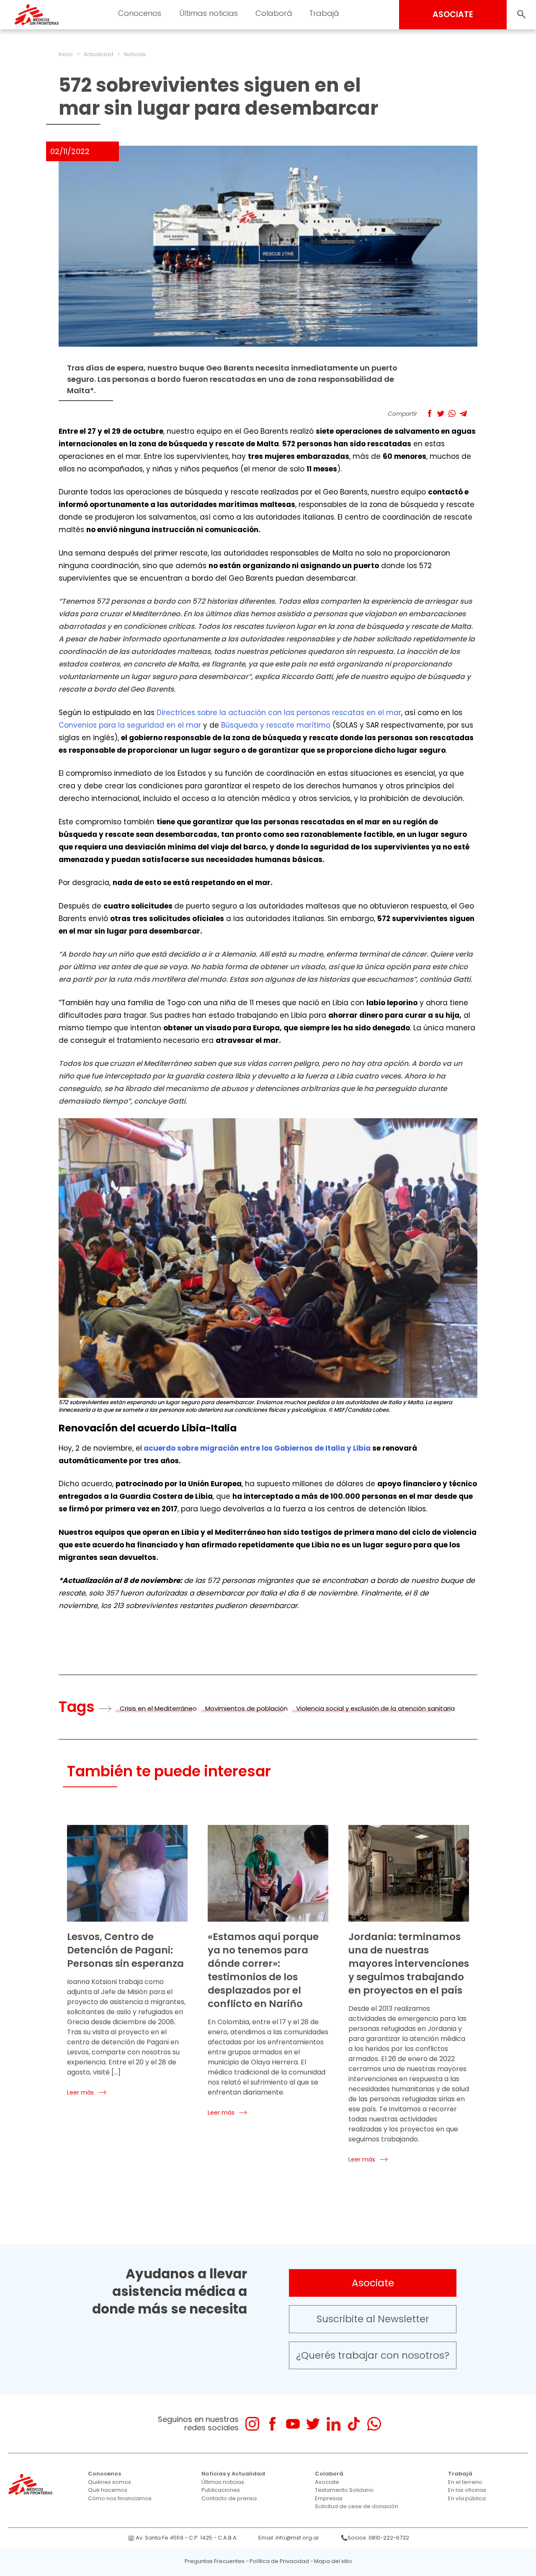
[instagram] (252, 2424)
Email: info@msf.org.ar (289, 2538)
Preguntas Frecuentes (215, 2561)
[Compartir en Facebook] (429, 413)
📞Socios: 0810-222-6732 (375, 2538)
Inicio (66, 54)
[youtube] (293, 2424)
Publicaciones (221, 2490)
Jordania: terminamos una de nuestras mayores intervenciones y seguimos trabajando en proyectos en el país (409, 1964)
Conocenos (104, 2474)
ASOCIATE (453, 14)
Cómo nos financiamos (120, 2498)
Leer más (80, 2092)
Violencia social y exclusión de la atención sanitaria (375, 1708)
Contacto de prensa (229, 2498)
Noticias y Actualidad (233, 2474)
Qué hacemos (108, 2490)
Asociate (373, 2283)
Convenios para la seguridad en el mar (130, 725)
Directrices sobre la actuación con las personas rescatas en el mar (279, 713)
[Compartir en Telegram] (463, 413)
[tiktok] (354, 2424)
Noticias (135, 54)
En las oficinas (467, 2490)
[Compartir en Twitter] (441, 413)
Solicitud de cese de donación (357, 2506)
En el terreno (465, 2482)
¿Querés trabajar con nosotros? (373, 2355)
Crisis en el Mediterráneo (158, 1708)
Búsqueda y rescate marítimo (276, 725)
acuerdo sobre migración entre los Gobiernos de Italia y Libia (257, 1448)
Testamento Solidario (344, 2490)
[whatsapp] (374, 2424)
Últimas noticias (223, 2482)
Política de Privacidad (279, 2561)
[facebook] (272, 2424)
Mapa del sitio (333, 2561)
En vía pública (467, 2498)
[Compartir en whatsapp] (452, 413)
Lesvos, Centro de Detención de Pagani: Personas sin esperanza (125, 1950)
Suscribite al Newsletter (373, 2319)
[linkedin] (334, 2424)
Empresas (329, 2498)
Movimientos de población (246, 1708)
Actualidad (98, 54)
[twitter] (313, 2424)
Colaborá (329, 2474)
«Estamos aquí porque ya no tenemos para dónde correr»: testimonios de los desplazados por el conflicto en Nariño (263, 1970)
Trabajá (460, 2474)
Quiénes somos (110, 2482)
